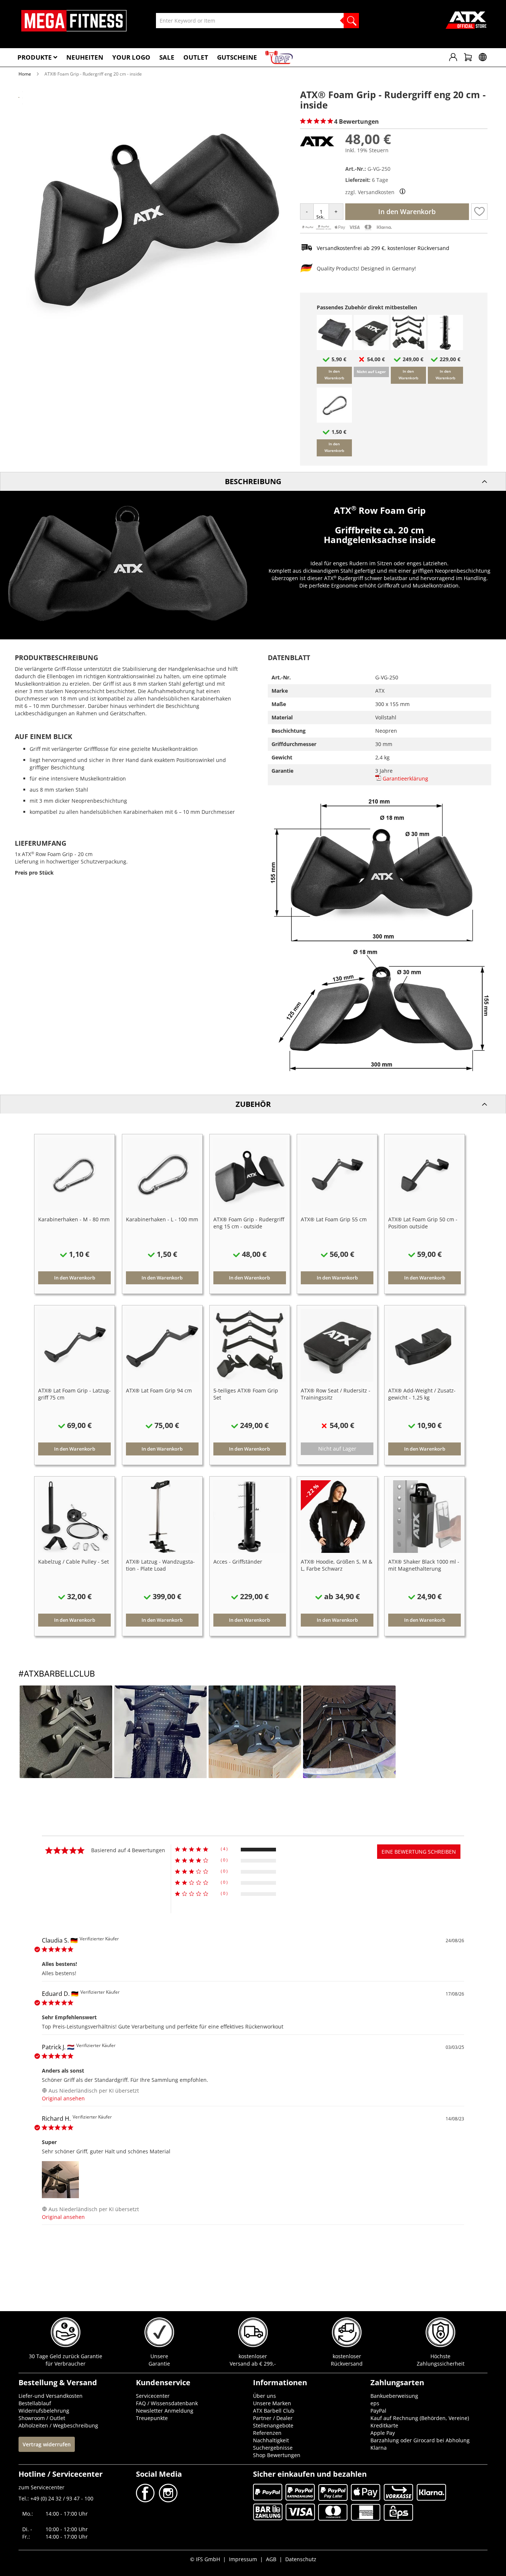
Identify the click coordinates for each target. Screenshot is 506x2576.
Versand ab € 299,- (253, 2364)
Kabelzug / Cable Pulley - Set (74, 1562)
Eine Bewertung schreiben (419, 1852)
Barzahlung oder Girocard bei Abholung (420, 2440)
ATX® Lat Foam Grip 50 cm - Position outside (423, 1223)
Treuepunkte (152, 2418)
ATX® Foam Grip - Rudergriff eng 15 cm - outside (249, 1223)
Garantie (159, 2364)
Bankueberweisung (394, 2396)
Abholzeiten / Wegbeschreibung (58, 2425)
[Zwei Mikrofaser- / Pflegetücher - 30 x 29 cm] (334, 348)
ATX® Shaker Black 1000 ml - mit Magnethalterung (424, 1565)
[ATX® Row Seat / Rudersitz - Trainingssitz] (371, 348)
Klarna (379, 2448)
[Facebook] (146, 2500)
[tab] (253, 481)
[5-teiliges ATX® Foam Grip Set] (408, 348)
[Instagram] (167, 2500)
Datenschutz (301, 2559)
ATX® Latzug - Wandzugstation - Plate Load (160, 1565)
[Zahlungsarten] (347, 229)
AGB (271, 2559)
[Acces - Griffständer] (445, 348)
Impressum (243, 2559)
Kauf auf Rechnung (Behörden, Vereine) (420, 2418)
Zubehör (253, 1104)
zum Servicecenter (41, 2487)
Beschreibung (253, 481)
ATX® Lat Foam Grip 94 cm (159, 1390)
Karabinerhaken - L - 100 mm (162, 1219)
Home (25, 74)
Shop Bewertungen (277, 2455)
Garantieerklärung (405, 778)
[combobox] (257, 21)
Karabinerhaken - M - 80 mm (74, 1219)
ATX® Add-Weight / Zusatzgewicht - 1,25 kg (422, 1394)
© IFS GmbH (205, 2559)
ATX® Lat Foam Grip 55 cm (334, 1219)
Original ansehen (63, 2098)
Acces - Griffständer (238, 1562)
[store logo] (74, 21)
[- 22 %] (337, 1551)
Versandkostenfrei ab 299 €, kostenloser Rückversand (383, 248)
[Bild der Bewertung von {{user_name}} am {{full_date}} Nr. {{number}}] (60, 2180)
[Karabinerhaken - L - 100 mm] (334, 421)
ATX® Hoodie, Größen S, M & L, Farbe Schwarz (337, 1565)
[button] (479, 212)
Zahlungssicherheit (441, 2364)
